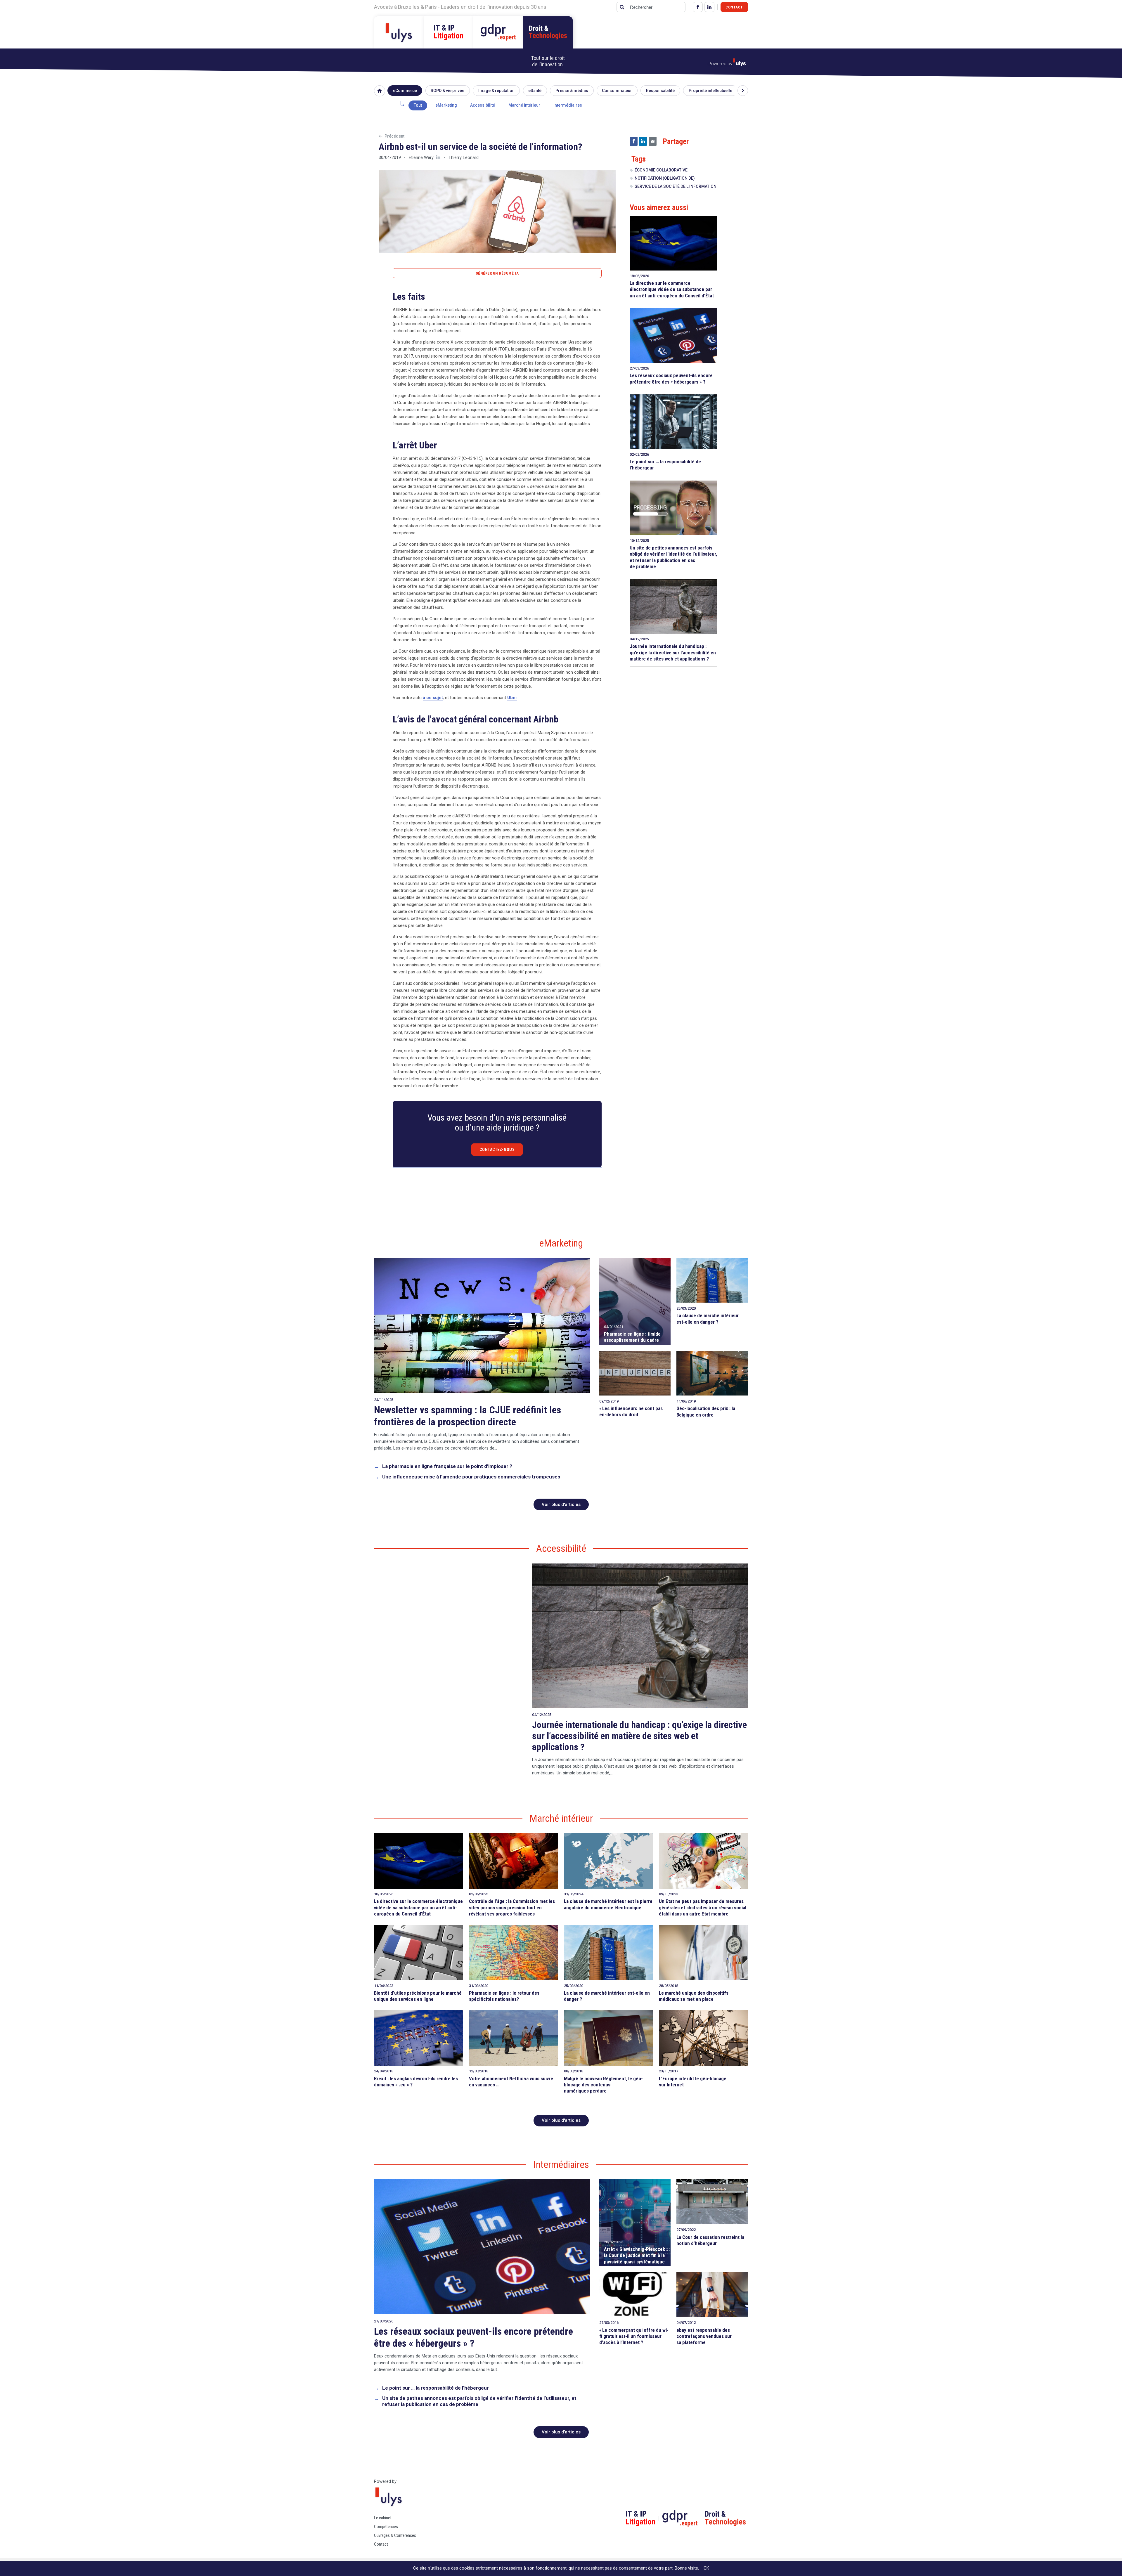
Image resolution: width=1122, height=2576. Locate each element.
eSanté (535, 91)
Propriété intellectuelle (710, 91)
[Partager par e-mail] (653, 141)
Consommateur (617, 91)
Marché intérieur (524, 105)
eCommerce (405, 91)
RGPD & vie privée (447, 91)
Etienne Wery (421, 157)
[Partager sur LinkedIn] (643, 141)
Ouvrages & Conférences (395, 2535)
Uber (512, 698)
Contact (734, 7)
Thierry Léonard (464, 157)
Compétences (386, 2527)
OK (706, 2568)
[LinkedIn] (709, 7)
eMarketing (446, 105)
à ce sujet (433, 698)
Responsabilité (660, 91)
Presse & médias (572, 91)
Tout (418, 105)
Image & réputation (496, 91)
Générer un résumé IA (497, 273)
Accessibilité (483, 105)
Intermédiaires (568, 105)
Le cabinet (383, 2518)
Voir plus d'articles (561, 1504)
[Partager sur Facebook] (634, 141)
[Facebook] (698, 7)
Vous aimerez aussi (659, 207)
